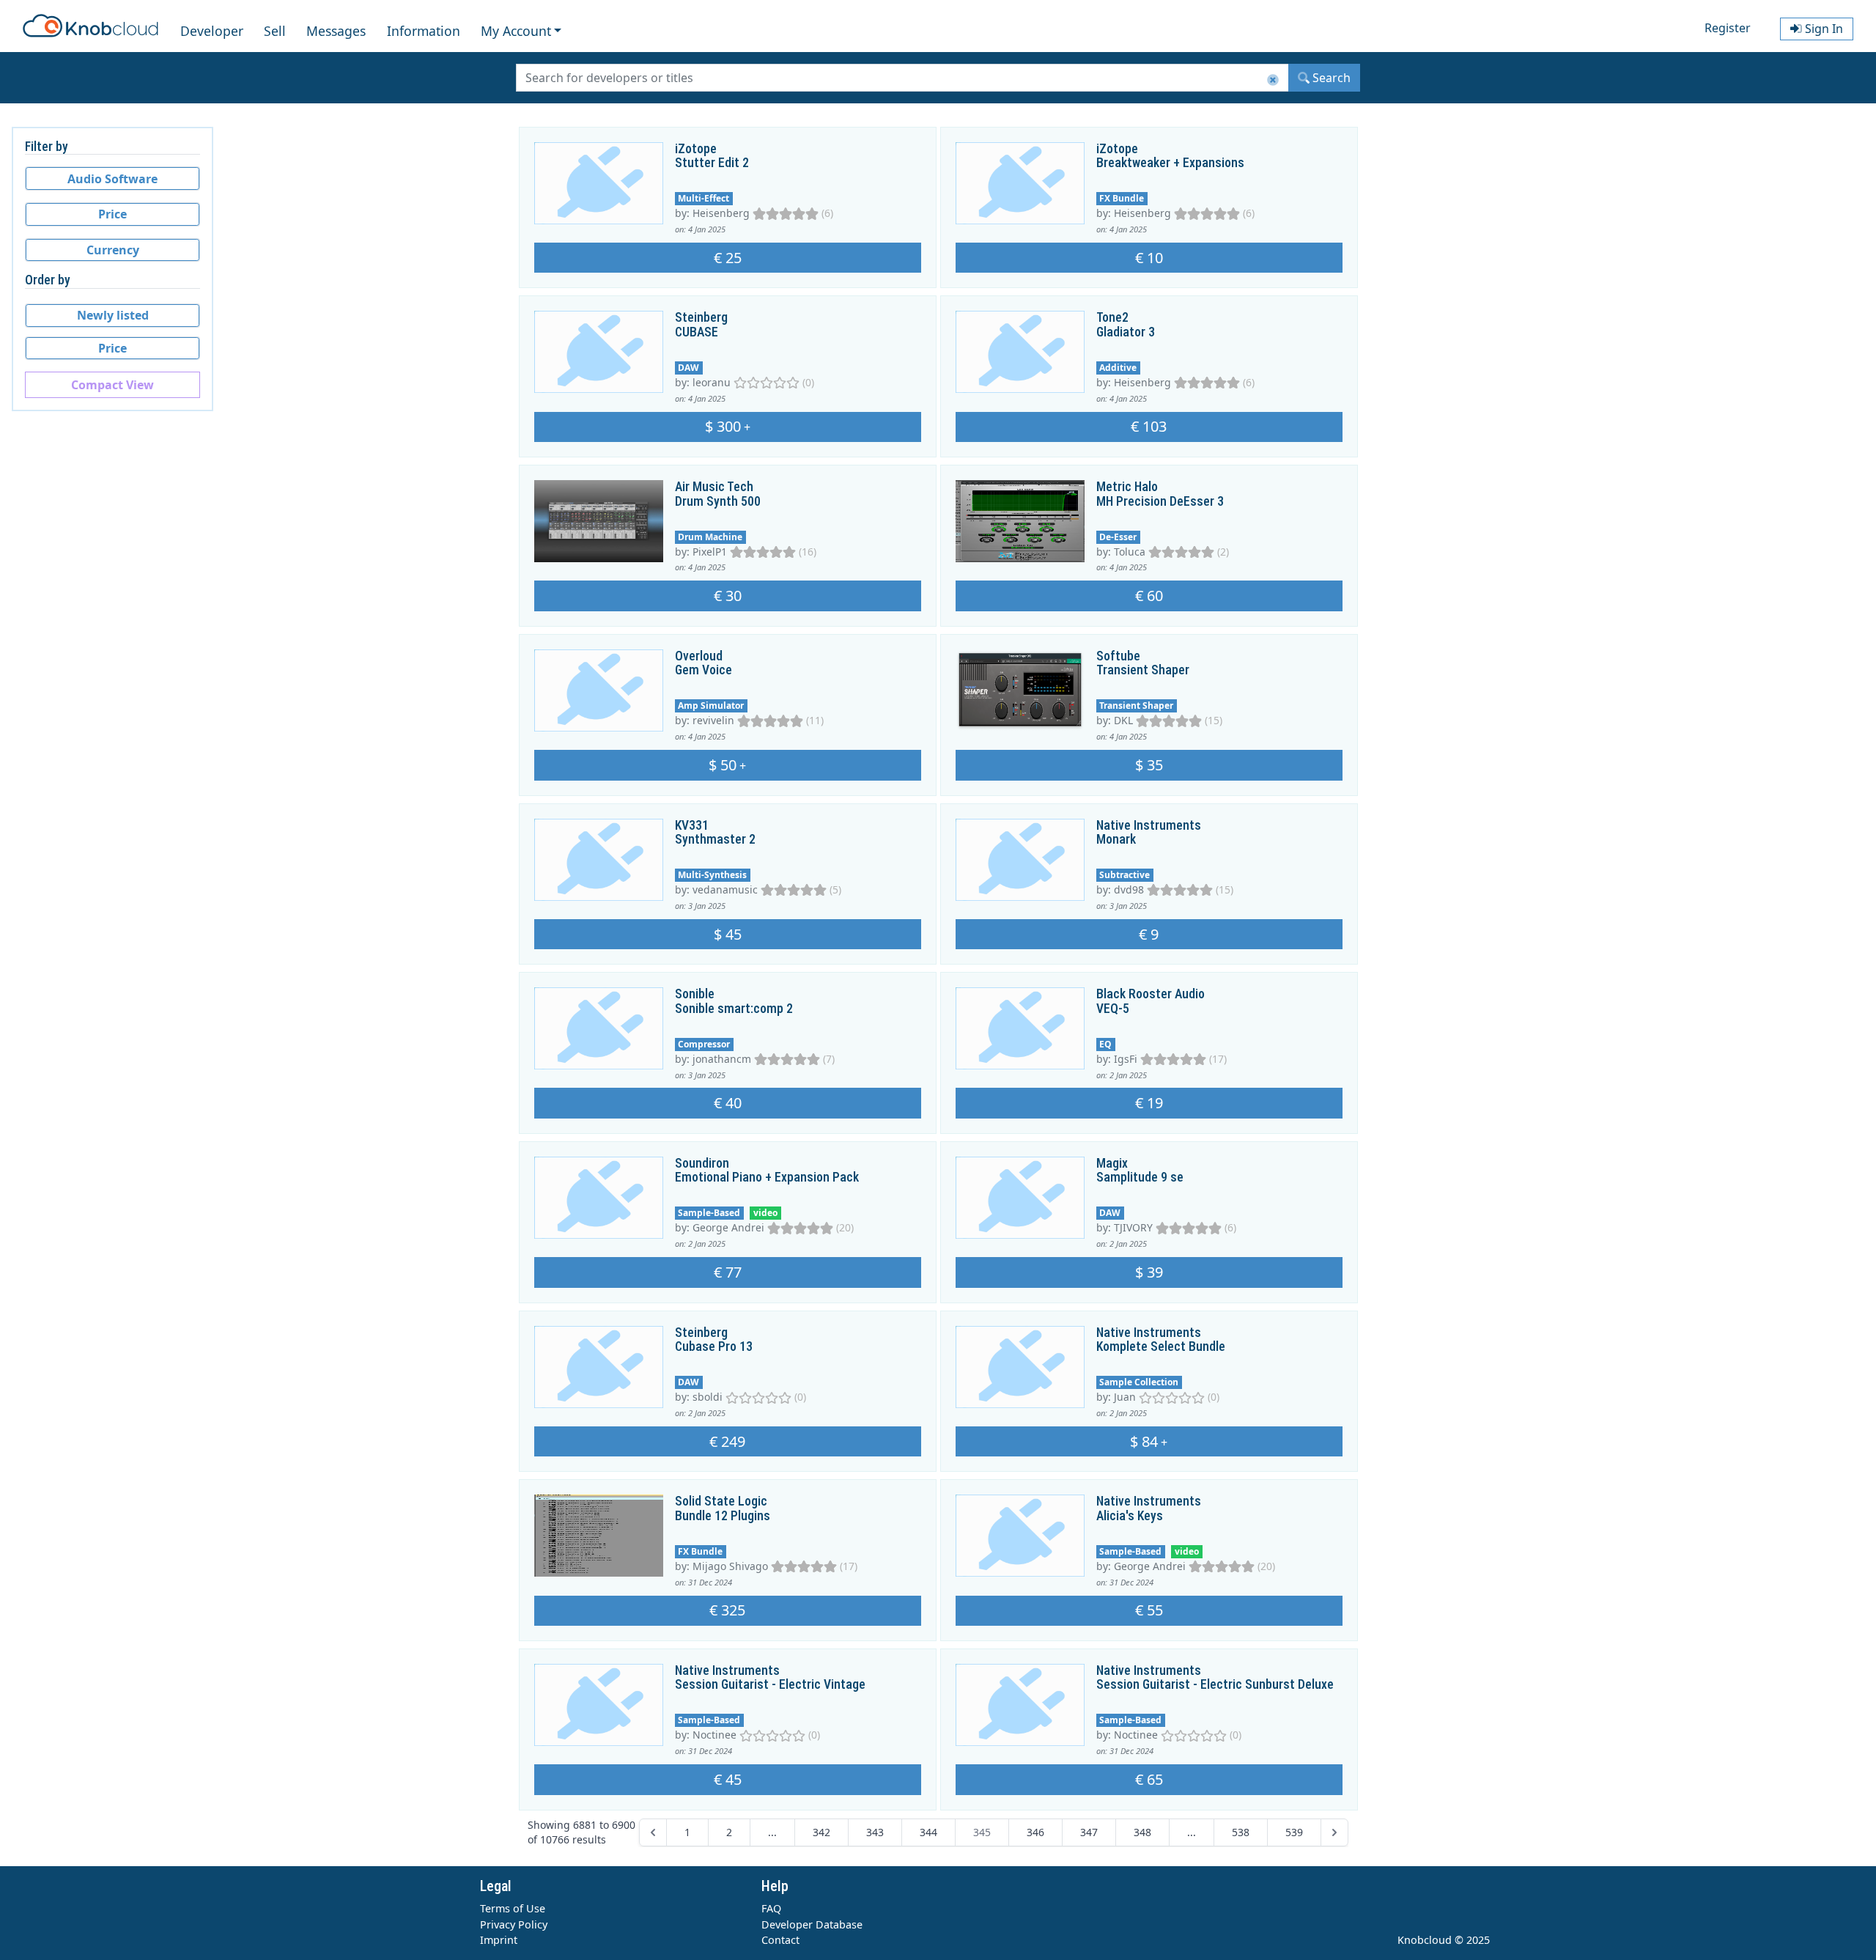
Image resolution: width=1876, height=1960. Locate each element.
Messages (336, 31)
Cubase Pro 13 (714, 1346)
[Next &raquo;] (1334, 1832)
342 (821, 1832)
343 (875, 1832)
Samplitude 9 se (1140, 1177)
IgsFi (1126, 1059)
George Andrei (728, 1227)
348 (1142, 1832)
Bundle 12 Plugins (723, 1516)
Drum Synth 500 (718, 501)
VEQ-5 (1113, 1009)
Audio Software (112, 179)
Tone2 (1112, 317)
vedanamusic (725, 889)
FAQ (771, 1908)
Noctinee (714, 1735)
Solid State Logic (721, 1501)
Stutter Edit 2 (712, 163)
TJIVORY (1133, 1227)
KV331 (692, 825)
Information (424, 31)
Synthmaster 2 (715, 839)
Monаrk (1116, 839)
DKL (1123, 720)
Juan (1125, 1397)
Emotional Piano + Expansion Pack (767, 1177)
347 (1089, 1832)
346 (1035, 1832)
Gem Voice (703, 670)
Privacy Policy (514, 1924)
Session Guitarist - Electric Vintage (770, 1684)
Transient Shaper (1143, 670)
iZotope (696, 149)
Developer (212, 31)
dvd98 (1129, 889)
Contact (780, 1940)
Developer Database (812, 1924)
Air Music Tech (714, 487)
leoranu (712, 382)
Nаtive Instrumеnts (1149, 825)
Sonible (695, 994)
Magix (1112, 1163)
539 (1294, 1832)
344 (928, 1832)
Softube (1118, 656)
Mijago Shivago (730, 1566)
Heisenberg (721, 213)
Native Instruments (1149, 1333)
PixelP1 (710, 552)
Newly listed (113, 315)
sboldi (708, 1397)
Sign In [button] (1823, 29)
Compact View (112, 385)
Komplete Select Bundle (1161, 1346)
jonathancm (722, 1059)
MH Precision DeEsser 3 (1160, 501)
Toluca (1130, 552)
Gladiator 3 (1126, 332)
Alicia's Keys (1130, 1516)
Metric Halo (1127, 487)
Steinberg (701, 317)
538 (1241, 1832)
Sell (275, 31)
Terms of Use (513, 1908)
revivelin (713, 720)
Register (1728, 28)
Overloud (699, 656)
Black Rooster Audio (1151, 994)
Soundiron (702, 1163)
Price (112, 214)
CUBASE (697, 332)
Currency (113, 250)
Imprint (499, 1940)
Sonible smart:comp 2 (734, 1009)
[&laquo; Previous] (653, 1832)
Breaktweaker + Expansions (1170, 163)
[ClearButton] (1273, 80)
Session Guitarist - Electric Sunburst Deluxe (1215, 1684)
